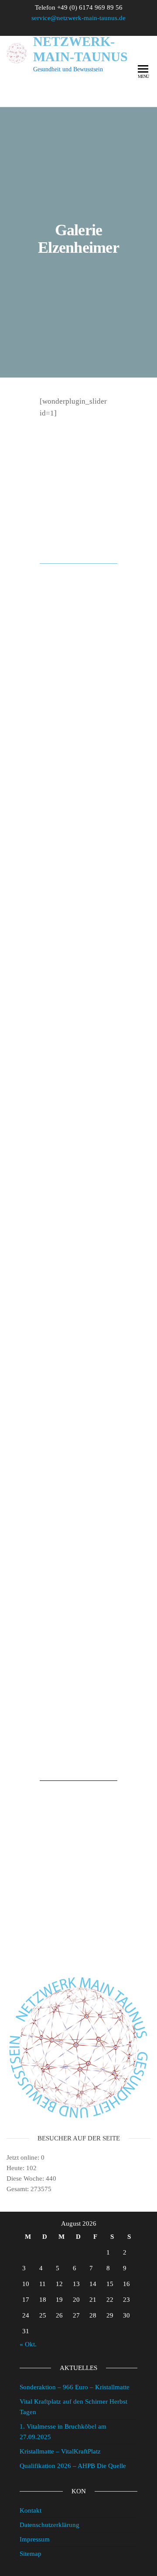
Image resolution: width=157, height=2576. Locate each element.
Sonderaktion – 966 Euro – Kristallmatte (75, 2387)
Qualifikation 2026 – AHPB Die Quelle (73, 2466)
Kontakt (31, 2510)
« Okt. (28, 2344)
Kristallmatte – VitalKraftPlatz (60, 2451)
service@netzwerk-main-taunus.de (78, 18)
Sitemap (31, 2554)
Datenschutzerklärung (49, 2525)
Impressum (35, 2539)
